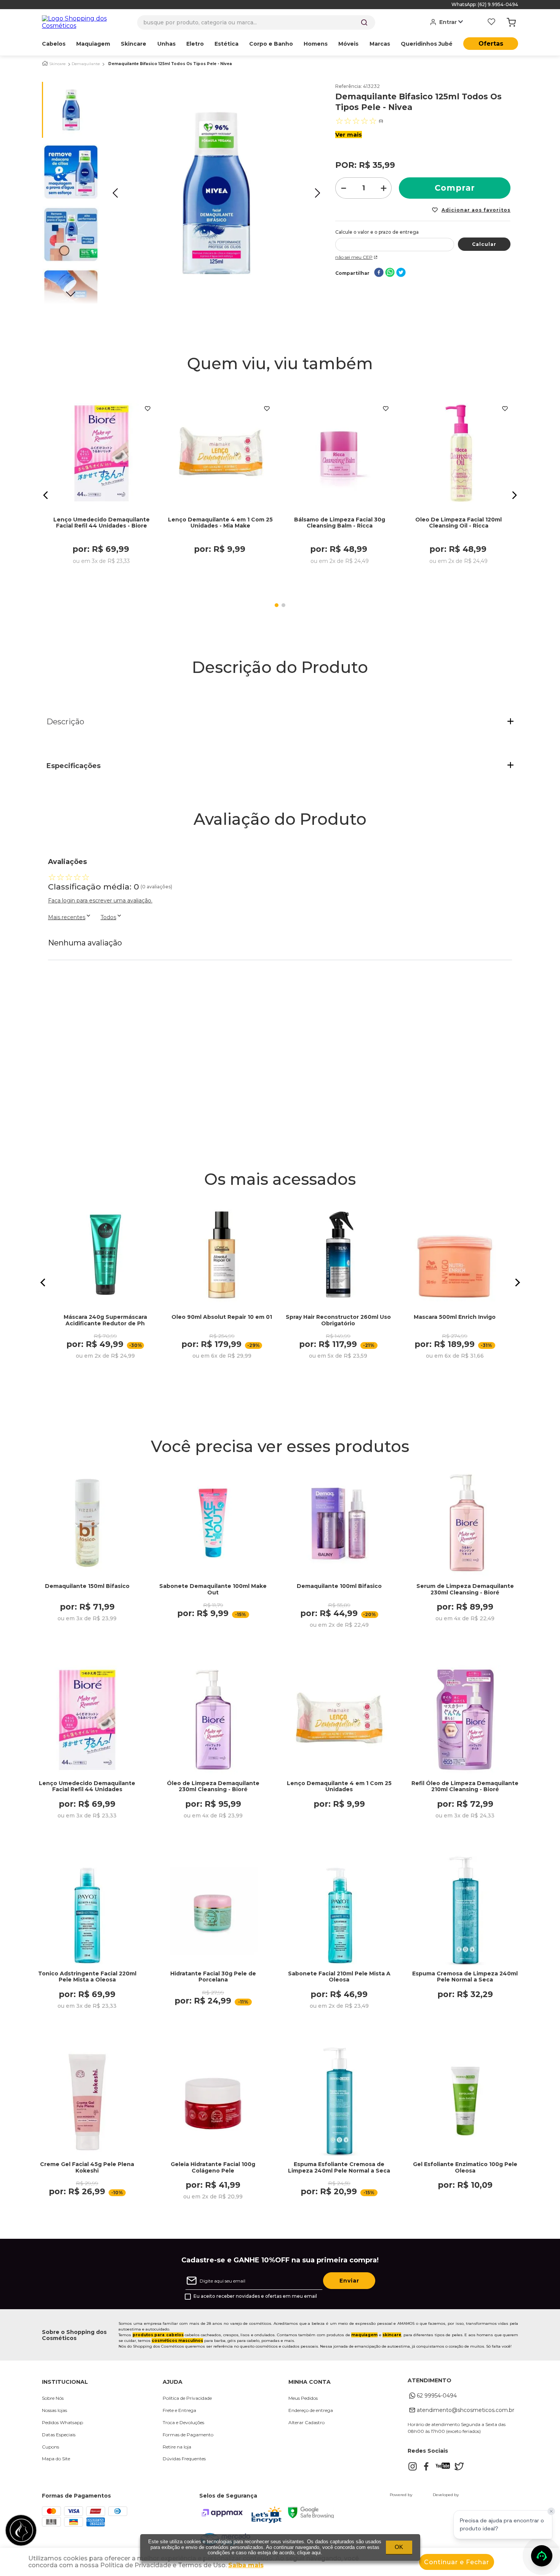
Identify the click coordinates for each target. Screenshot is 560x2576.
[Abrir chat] (542, 2556)
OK (399, 2547)
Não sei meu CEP (354, 257)
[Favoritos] (491, 22)
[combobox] (256, 22)
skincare (392, 2335)
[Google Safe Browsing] (311, 2516)
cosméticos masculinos (177, 2341)
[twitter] (401, 273)
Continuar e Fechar (457, 2562)
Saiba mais (246, 2565)
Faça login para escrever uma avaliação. (100, 901)
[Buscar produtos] (364, 22)
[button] (46, 495)
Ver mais (349, 135)
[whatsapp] (390, 273)
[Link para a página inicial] (45, 63)
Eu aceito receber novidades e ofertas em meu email (255, 2296)
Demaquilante (86, 64)
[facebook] (379, 273)
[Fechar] (551, 2511)
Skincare (58, 64)
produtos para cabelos (158, 2335)
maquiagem (364, 2335)
